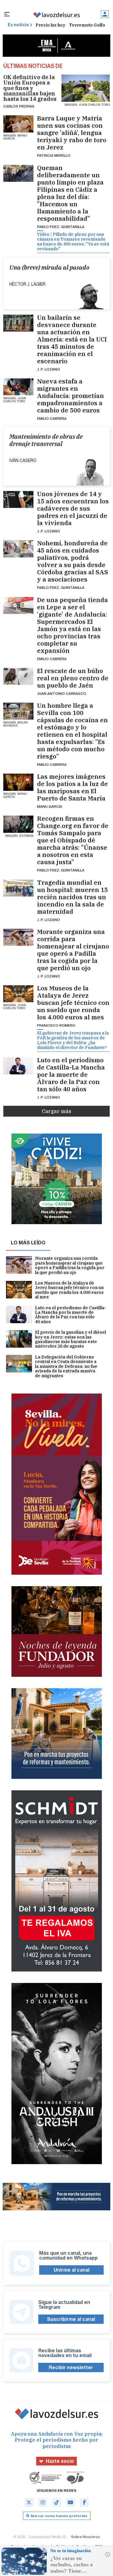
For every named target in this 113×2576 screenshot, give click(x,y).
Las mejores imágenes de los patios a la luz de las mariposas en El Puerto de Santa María (72, 788)
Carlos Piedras (19, 106)
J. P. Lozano (49, 369)
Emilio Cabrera (52, 418)
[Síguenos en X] (29, 2502)
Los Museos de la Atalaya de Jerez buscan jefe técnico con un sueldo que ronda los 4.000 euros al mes (73, 1003)
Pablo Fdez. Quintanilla (61, 227)
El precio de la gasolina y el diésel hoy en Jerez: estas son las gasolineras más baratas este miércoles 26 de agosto (71, 1339)
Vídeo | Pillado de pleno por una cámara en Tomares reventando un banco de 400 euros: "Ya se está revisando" (73, 242)
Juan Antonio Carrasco (62, 693)
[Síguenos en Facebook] (84, 2502)
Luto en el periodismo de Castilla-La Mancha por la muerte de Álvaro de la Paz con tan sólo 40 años (71, 1075)
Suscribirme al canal (71, 2319)
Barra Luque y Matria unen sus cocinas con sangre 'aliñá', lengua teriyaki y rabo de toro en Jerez (72, 133)
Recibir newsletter (71, 2367)
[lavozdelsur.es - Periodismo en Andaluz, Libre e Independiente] (56, 15)
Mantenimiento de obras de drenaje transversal (46, 440)
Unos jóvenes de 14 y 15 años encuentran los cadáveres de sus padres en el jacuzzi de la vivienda (73, 508)
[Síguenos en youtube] (71, 2502)
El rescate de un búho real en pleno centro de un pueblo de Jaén (73, 678)
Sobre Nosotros (86, 2537)
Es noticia (18, 25)
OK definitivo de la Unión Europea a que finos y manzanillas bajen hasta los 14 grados (30, 88)
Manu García (50, 806)
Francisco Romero (56, 1025)
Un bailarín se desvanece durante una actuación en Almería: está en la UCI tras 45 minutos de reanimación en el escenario (72, 339)
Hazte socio (60, 2461)
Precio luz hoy (50, 25)
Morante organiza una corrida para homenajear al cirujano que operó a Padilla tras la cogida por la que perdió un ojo (73, 950)
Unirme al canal (72, 2270)
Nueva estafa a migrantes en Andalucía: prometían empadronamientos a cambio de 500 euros (71, 396)
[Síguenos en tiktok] (57, 2502)
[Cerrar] (108, 2555)
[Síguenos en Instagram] (43, 2502)
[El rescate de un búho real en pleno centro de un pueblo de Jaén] (19, 676)
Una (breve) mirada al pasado (49, 268)
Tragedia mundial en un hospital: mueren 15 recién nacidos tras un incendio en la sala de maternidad (72, 897)
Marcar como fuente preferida (59, 2516)
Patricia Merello (54, 155)
